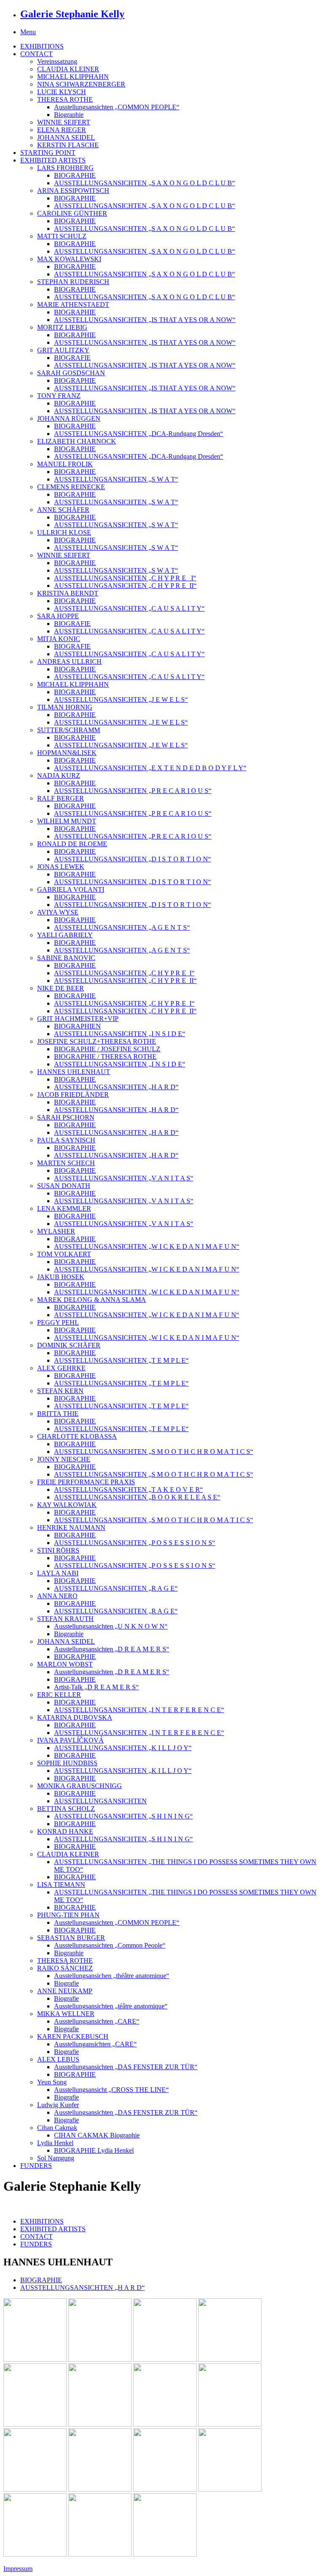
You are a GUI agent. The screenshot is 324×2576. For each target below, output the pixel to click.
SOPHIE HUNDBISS (67, 1763)
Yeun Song (52, 2082)
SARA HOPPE (58, 616)
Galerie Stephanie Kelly (72, 14)
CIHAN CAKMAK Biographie (97, 2135)
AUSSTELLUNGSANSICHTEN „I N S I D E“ (120, 1034)
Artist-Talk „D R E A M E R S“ (96, 1687)
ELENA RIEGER (62, 130)
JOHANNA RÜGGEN (69, 418)
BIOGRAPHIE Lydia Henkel (94, 2150)
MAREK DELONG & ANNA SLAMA (92, 1300)
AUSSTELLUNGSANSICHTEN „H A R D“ (116, 1087)
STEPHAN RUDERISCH (73, 282)
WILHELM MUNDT (67, 821)
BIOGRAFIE (72, 358)
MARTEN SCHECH (66, 1163)
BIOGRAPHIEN (77, 1026)
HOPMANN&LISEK (67, 753)
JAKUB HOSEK (61, 1277)
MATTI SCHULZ (62, 236)
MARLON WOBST (65, 1664)
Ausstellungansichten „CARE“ (95, 2044)
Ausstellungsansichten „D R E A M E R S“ (112, 1649)
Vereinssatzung (57, 61)
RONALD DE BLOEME (72, 844)
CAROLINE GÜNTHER (72, 213)
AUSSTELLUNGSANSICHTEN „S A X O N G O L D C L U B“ (144, 183)
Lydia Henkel (55, 2143)
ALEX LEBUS (58, 2059)
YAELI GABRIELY (65, 935)
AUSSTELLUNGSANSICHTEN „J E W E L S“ (121, 699)
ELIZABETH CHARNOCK (77, 441)
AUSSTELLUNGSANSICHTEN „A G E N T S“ (122, 927)
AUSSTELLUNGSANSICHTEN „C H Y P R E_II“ (125, 586)
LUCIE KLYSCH (62, 92)
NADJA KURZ (59, 775)
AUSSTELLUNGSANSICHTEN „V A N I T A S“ (124, 1178)
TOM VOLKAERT (64, 1254)
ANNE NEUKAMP (65, 1991)
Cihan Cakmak (57, 2128)
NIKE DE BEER (61, 988)
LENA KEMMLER (64, 1208)
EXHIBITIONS (42, 46)
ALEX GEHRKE (61, 1368)
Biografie (66, 1983)
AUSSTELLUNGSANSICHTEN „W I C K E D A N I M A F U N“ (147, 1246)
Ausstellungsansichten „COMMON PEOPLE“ (117, 107)
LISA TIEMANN (61, 1885)
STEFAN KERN (60, 1391)
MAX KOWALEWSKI (69, 259)
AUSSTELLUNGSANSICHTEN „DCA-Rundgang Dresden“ (139, 434)
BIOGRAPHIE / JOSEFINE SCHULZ (107, 1049)
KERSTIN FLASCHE (68, 145)
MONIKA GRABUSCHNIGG (80, 1786)
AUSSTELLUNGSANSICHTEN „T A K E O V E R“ (128, 1490)
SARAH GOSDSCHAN (71, 373)
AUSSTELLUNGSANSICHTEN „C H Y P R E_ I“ (125, 578)
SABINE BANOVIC (66, 958)
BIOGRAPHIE (75, 175)
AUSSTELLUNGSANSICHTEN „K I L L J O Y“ (123, 1748)
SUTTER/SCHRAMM (69, 730)
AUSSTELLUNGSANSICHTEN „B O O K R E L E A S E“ (137, 1497)
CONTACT (36, 54)
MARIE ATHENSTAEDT (73, 304)
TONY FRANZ (59, 396)
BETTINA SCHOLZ (66, 1809)
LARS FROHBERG (65, 168)
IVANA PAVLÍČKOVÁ (70, 1740)
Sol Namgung (56, 2158)
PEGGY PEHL (58, 1322)
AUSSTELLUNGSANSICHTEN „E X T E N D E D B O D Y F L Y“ (150, 768)
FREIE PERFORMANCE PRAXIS (86, 1482)
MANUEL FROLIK (65, 464)
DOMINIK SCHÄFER (69, 1345)
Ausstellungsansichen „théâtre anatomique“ (112, 1976)
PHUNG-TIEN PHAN (68, 1915)
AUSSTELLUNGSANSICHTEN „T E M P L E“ (121, 1360)
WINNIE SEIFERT (64, 122)
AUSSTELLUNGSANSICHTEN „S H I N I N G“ (123, 1816)
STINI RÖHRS (58, 1550)
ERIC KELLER (59, 1695)
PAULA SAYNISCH (66, 1140)
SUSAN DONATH (64, 1186)
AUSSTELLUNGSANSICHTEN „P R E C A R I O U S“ (133, 791)
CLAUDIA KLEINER (68, 69)
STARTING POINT (48, 153)
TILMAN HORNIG (65, 707)
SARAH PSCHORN (66, 1117)
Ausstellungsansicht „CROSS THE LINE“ (111, 2090)
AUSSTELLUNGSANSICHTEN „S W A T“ (116, 479)
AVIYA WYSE (58, 912)
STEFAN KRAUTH (65, 1619)
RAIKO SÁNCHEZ (65, 1968)
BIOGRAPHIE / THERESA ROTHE (105, 1057)
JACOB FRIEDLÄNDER (73, 1095)
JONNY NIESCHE (64, 1459)
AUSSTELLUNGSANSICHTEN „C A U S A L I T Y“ (129, 608)
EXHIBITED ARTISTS (53, 160)
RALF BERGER (61, 798)
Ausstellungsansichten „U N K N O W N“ (111, 1626)
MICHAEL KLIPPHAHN (73, 77)
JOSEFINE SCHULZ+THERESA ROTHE (97, 1041)
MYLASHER (56, 1231)
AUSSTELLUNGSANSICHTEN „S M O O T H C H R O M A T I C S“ (154, 1452)
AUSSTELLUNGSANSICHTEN (100, 1801)
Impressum (18, 2569)
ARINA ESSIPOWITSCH (73, 191)
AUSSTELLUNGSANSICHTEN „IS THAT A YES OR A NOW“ (145, 320)
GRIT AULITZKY (63, 350)
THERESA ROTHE (65, 99)
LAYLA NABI (58, 1573)
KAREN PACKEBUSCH (73, 2036)
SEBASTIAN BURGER (71, 1938)
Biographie (69, 115)
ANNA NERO (57, 1596)
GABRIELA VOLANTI (71, 889)
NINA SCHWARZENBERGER (81, 84)
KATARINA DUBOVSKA (75, 1717)
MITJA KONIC (59, 639)
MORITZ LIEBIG (62, 327)
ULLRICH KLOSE (64, 532)
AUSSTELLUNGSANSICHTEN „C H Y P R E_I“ (124, 973)
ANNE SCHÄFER (63, 510)
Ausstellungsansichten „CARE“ (97, 2021)
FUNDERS (36, 2166)
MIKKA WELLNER (66, 2014)
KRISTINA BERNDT (68, 593)
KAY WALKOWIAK (67, 1505)
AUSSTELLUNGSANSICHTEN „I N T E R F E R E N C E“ (139, 1710)
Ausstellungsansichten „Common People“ (110, 1945)
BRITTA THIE (58, 1414)
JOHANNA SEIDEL (66, 137)
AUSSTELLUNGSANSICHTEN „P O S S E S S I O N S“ (135, 1543)
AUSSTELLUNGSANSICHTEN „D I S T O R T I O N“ (132, 859)
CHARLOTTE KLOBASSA (77, 1436)
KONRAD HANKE (65, 1831)
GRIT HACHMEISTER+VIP (78, 1019)
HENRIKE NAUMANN (71, 1527)
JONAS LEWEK (61, 867)
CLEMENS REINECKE (71, 487)
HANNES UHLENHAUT (74, 1072)
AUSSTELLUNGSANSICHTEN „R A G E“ (116, 1588)
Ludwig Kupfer (58, 2105)
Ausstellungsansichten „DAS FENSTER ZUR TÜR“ (126, 2067)
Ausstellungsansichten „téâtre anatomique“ (111, 2006)
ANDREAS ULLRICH (69, 662)
